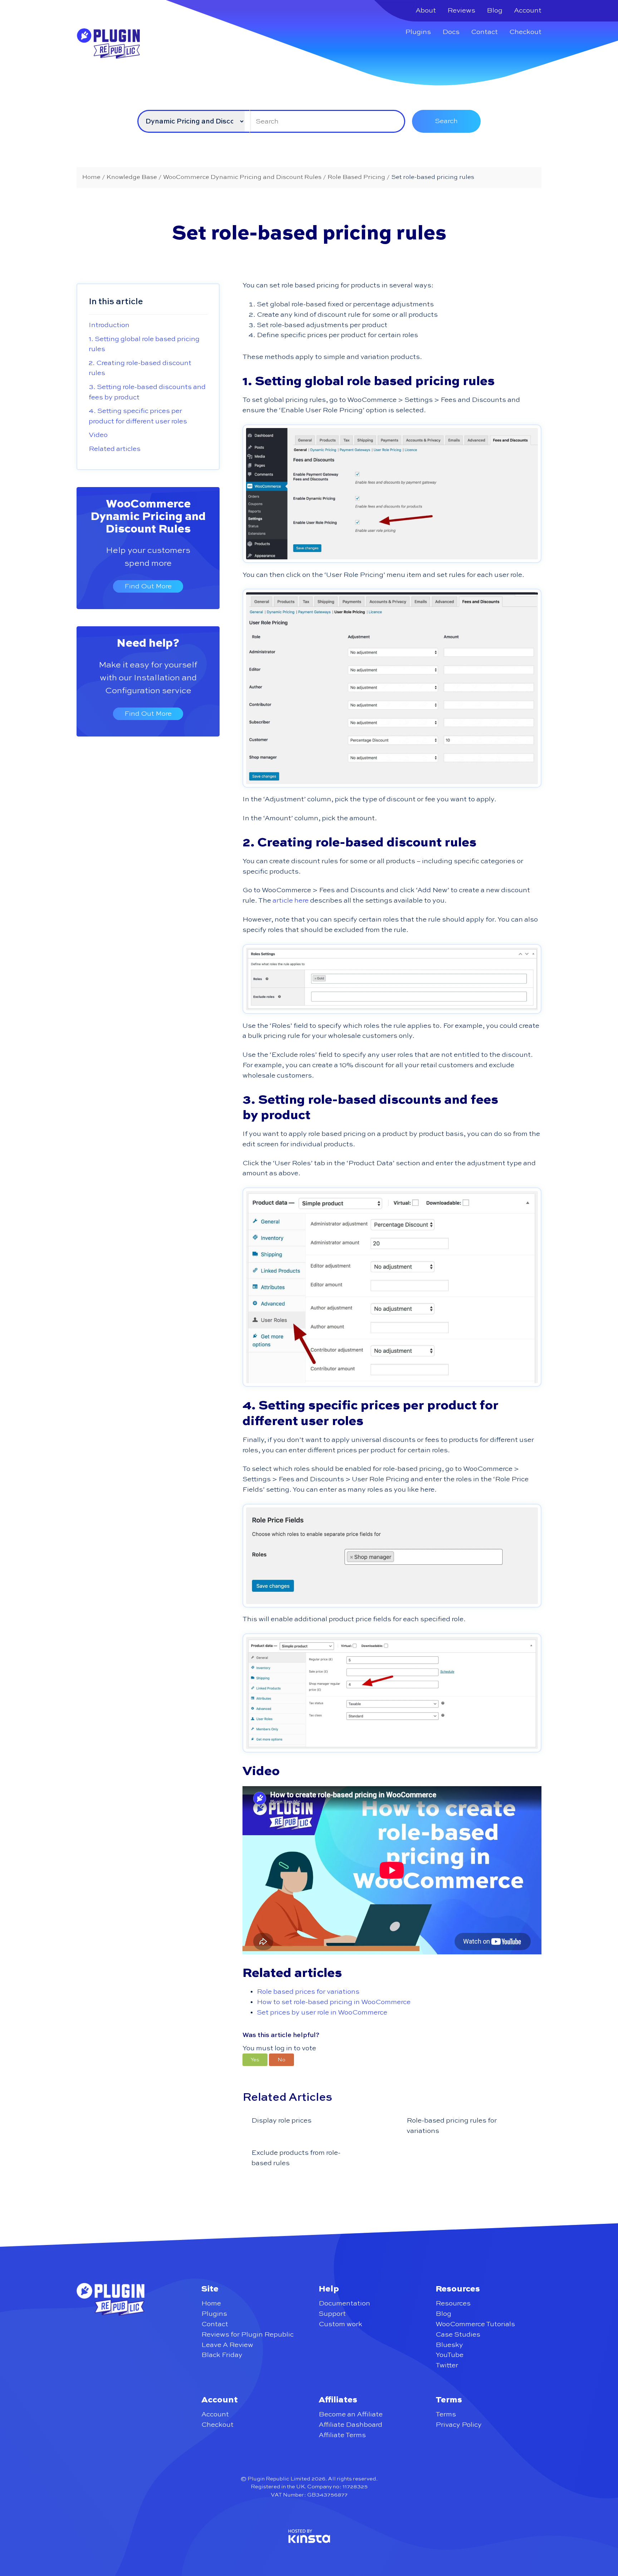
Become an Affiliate (351, 2414)
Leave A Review (227, 2345)
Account (528, 11)
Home (211, 2303)
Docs (451, 32)
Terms (446, 2414)
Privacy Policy (459, 2425)
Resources (453, 2303)
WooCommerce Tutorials (475, 2324)
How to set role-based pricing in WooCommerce (334, 2002)
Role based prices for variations (308, 1992)
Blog (495, 11)
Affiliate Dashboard (350, 2425)
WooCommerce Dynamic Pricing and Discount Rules (148, 517)
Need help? (148, 643)
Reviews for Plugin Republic (247, 2335)
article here (291, 901)
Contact (484, 32)
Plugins (418, 32)
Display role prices (281, 2121)
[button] (255, 2060)
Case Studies (458, 2335)
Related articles (115, 449)
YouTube (450, 2355)
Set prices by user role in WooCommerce (322, 2013)
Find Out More (148, 586)
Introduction (109, 325)
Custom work (340, 2324)
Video (98, 435)
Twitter (447, 2365)
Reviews (461, 11)
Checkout (525, 32)
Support (332, 2314)
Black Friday (222, 2355)
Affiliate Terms (342, 2435)
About (426, 11)
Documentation (344, 2303)
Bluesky (449, 2345)
